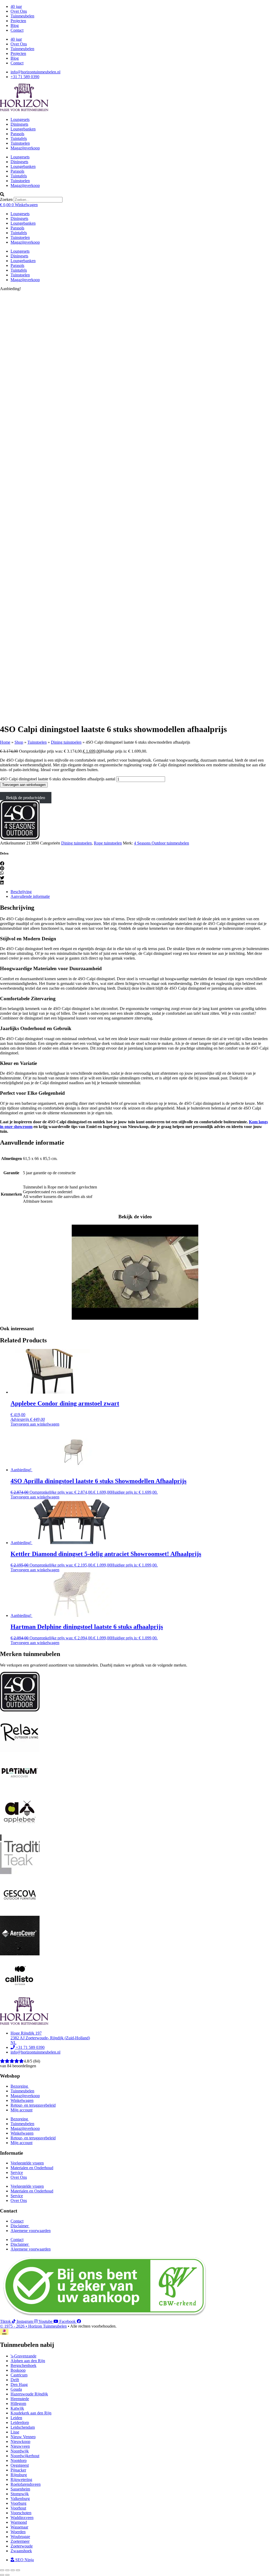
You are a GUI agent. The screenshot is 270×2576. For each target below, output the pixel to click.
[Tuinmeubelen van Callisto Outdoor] (20, 1995)
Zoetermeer (20, 2541)
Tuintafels (19, 138)
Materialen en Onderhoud (32, 2168)
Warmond (19, 2522)
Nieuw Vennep (23, 2437)
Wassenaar (19, 2527)
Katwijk (17, 2408)
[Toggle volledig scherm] (7, 2570)
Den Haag (19, 2384)
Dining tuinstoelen (66, 742)
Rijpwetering (21, 2480)
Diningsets (19, 124)
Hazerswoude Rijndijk (29, 2394)
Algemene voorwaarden (31, 2231)
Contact (17, 30)
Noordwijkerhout (25, 2456)
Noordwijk (20, 2451)
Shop (19, 742)
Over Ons (19, 11)
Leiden (16, 2418)
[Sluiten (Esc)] (18, 2570)
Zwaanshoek (21, 2551)
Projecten (18, 21)
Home (5, 742)
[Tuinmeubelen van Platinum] (20, 1791)
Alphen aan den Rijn (28, 2361)
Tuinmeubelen (22, 16)
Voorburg (18, 2503)
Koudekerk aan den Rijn (31, 2413)
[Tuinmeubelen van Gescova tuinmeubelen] (20, 1913)
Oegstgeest (20, 2465)
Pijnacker (18, 2470)
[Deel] (13, 2570)
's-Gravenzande (23, 2356)
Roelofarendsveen (26, 2484)
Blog (15, 25)
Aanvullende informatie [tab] (30, 896)
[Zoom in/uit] (2, 2570)
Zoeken (6, 199)
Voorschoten (21, 2513)
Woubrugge (20, 2537)
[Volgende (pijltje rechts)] (7, 2575)
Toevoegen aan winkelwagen (24, 785)
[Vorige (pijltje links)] (2, 2575)
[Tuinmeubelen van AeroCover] (20, 1954)
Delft (15, 2380)
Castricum (19, 2375)
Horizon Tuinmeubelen (47, 2326)
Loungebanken (23, 129)
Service (17, 2172)
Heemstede (20, 2399)
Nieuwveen (20, 2446)
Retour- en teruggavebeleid (33, 2105)
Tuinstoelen (20, 143)
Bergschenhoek (23, 2365)
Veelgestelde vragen (27, 2163)
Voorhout (18, 2508)
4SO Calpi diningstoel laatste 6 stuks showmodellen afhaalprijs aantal (58, 779)
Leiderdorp (20, 2422)
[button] (135, 195)
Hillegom (18, 2403)
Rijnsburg (19, 2475)
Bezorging (20, 2086)
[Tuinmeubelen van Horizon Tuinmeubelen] (20, 1751)
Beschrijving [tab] (21, 892)
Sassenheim (20, 2489)
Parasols (17, 134)
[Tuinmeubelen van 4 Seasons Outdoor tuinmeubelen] (20, 838)
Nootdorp (19, 2461)
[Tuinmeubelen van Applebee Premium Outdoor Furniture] (20, 1832)
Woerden (18, 2532)
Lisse (15, 2432)
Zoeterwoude (22, 2546)
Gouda (16, 2389)
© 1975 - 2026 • (14, 2326)
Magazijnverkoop (25, 148)
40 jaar (16, 6)
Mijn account (21, 2110)
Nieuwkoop (20, 2441)
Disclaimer (20, 2226)
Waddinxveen (22, 2518)
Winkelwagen (22, 2100)
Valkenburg (20, 2499)
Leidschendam (23, 2427)
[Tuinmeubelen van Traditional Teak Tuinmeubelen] (20, 1873)
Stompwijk (20, 2494)
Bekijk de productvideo (26, 798)
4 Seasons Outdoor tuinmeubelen (161, 843)
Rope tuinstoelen (108, 843)
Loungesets (20, 119)
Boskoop (18, 2370)
